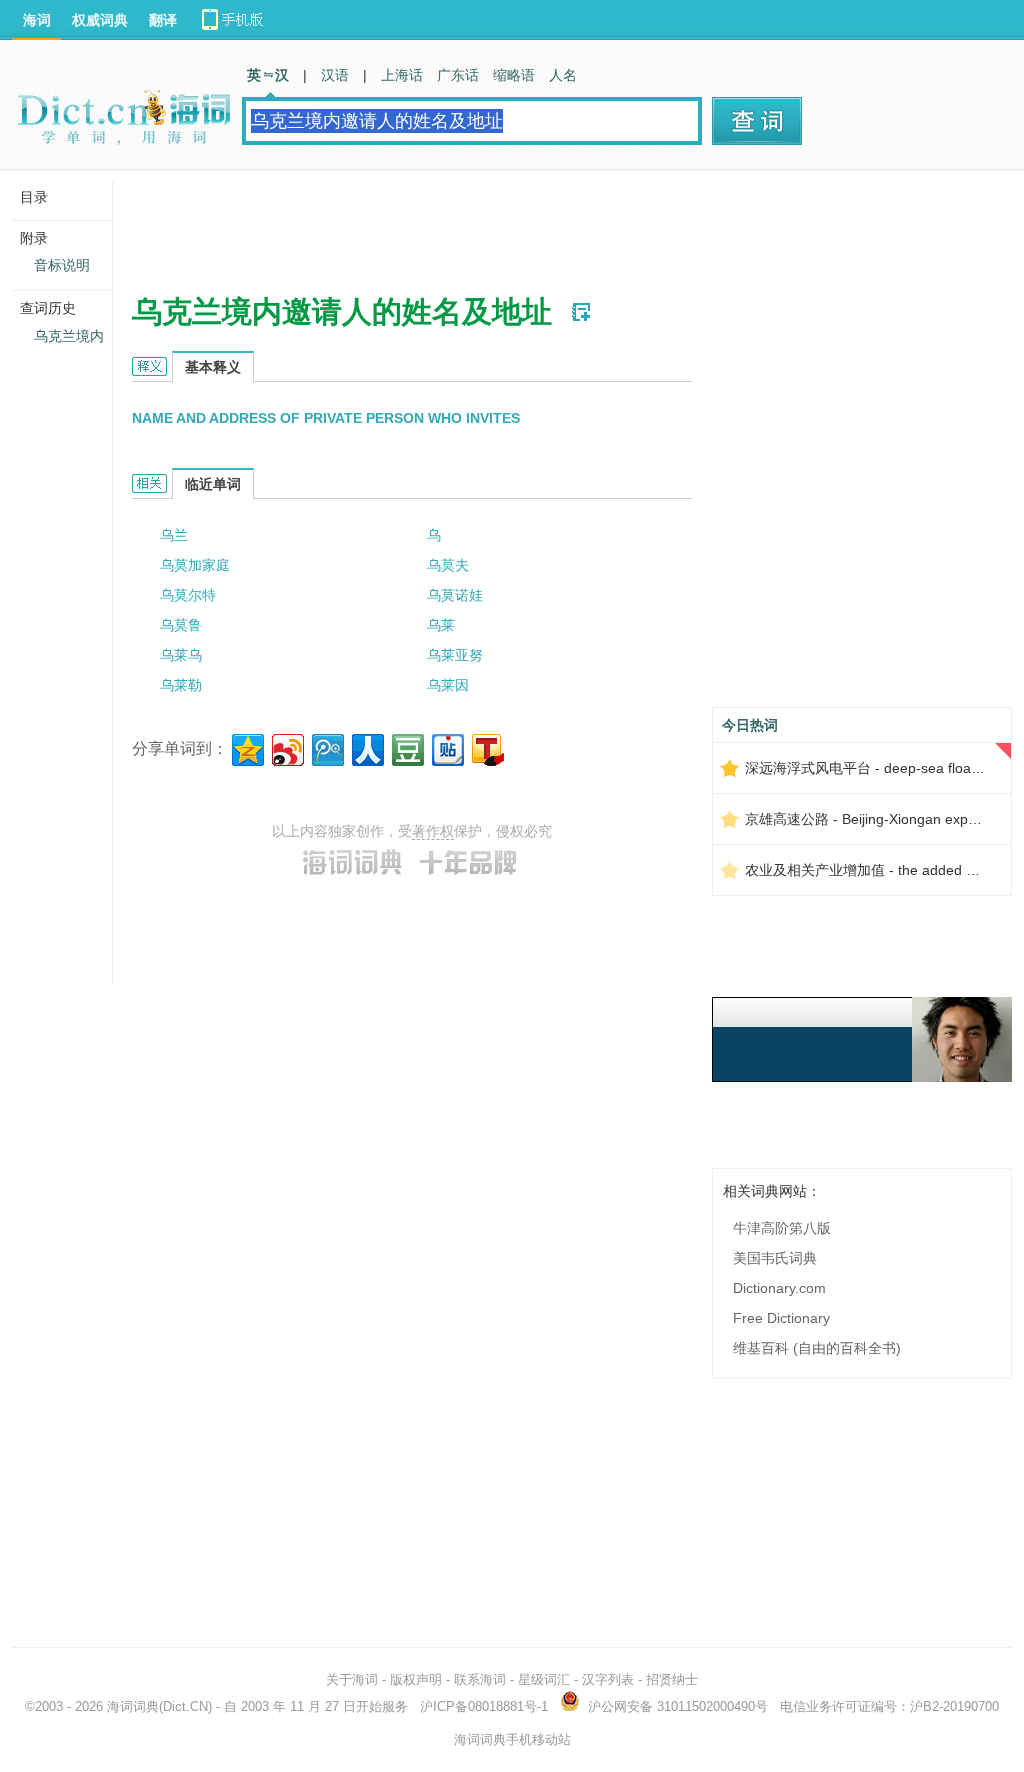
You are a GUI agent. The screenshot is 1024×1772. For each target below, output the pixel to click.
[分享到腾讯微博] (326, 747)
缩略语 (514, 75)
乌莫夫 (448, 565)
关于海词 (352, 1679)
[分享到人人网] (366, 747)
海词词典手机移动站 (512, 1739)
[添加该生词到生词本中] (581, 312)
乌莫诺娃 (455, 595)
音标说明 (62, 265)
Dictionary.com (779, 1288)
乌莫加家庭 (195, 565)
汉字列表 (608, 1679)
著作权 (433, 831)
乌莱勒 (181, 685)
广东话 (458, 75)
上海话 (402, 75)
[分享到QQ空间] (246, 747)
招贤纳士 (672, 1679)
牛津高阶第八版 (782, 1228)
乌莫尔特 (188, 595)
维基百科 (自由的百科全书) (817, 1348)
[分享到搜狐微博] (486, 747)
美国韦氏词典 (775, 1258)
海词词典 (133, 1706)
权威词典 (100, 20)
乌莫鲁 (181, 625)
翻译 (163, 20)
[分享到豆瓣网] (406, 747)
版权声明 (416, 1679)
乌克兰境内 (69, 336)
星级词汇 (544, 1679)
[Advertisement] (496, 225)
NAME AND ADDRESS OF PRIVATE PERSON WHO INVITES (326, 418)
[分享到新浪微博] (286, 747)
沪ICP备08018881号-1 (484, 1706)
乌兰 (174, 535)
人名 (563, 75)
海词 (37, 20)
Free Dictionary (781, 1318)
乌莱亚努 (455, 655)
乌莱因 (448, 685)
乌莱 (441, 625)
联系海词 (480, 1679)
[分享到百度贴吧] (446, 747)
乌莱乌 (181, 655)
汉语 (335, 75)
